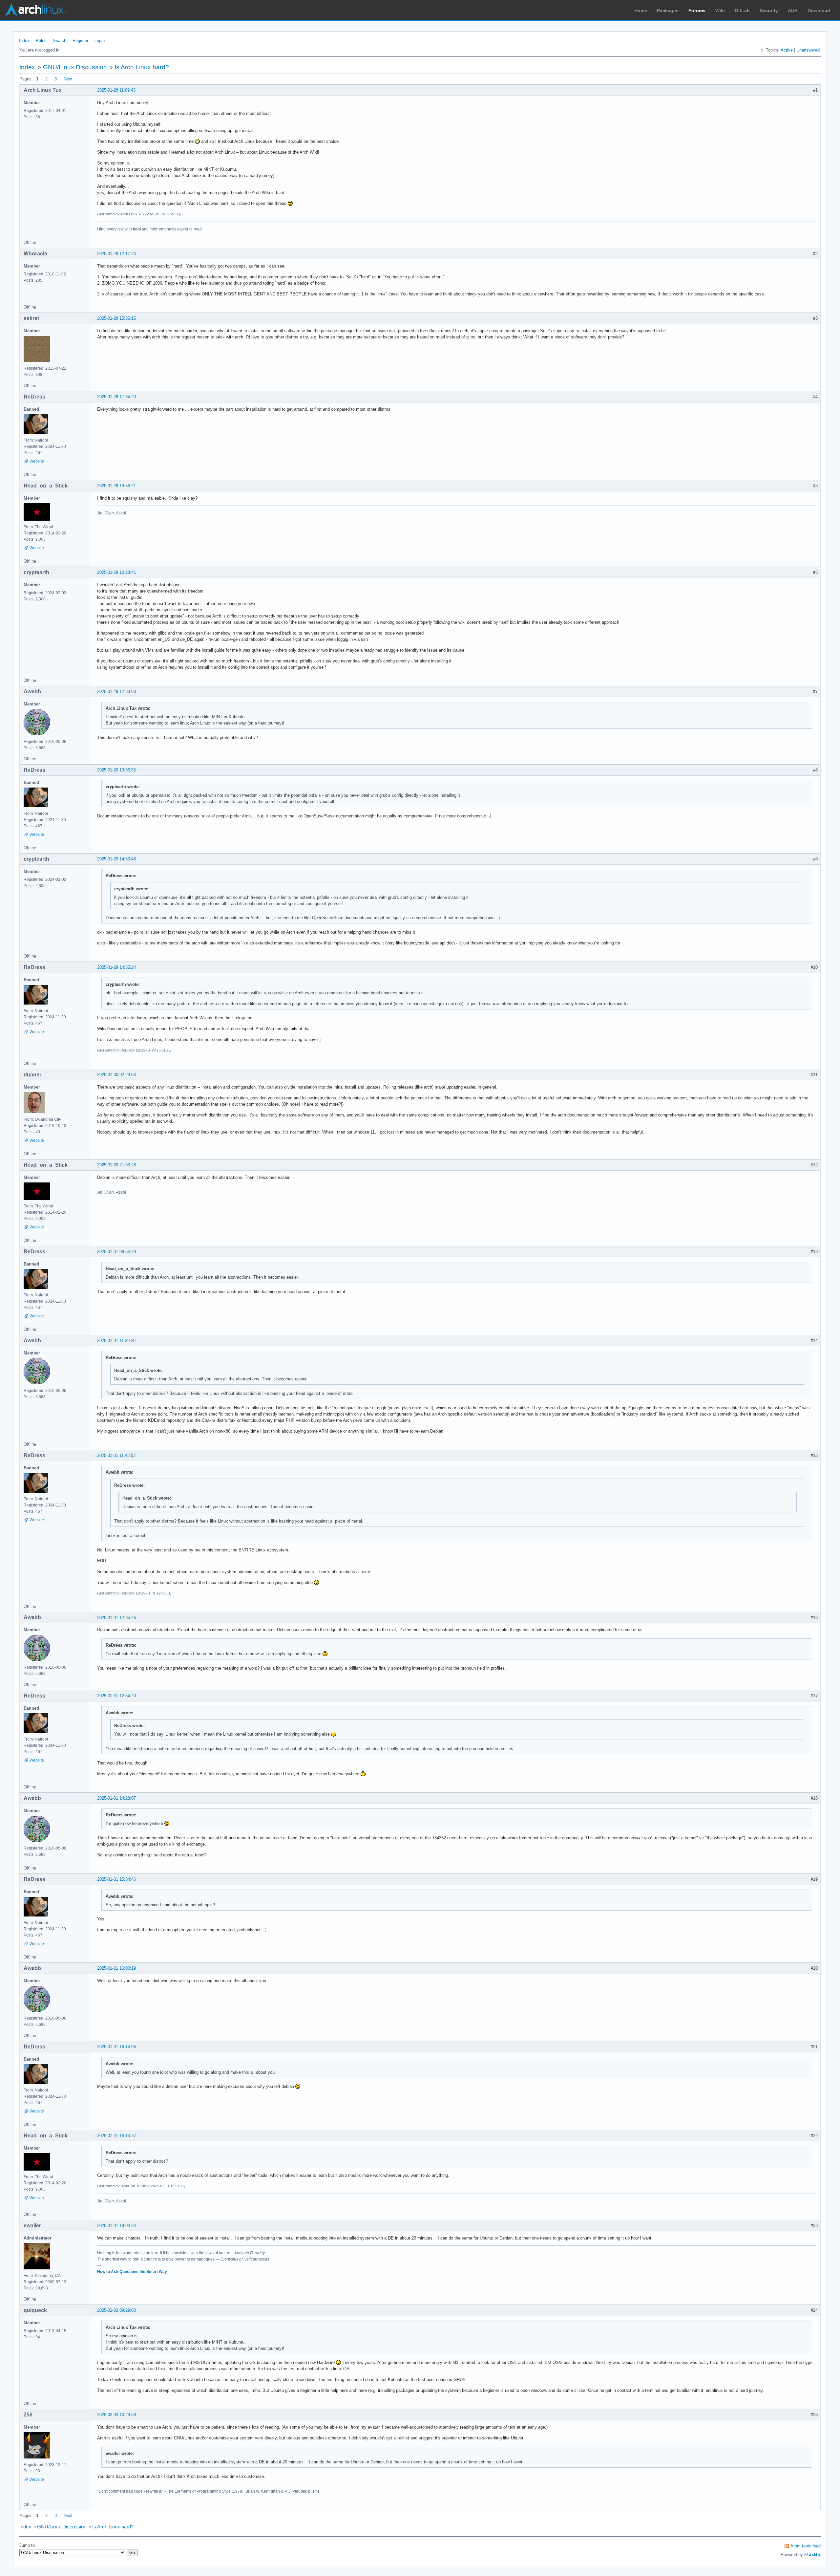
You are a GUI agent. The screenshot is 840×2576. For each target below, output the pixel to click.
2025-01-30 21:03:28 (116, 1165)
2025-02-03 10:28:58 (116, 2415)
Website (37, 461)
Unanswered (808, 50)
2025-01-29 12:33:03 (116, 692)
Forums (697, 11)
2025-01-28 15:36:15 (116, 318)
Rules (41, 41)
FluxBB (812, 2554)
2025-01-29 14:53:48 (116, 859)
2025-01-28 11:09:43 (116, 90)
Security (769, 11)
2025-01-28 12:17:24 (116, 254)
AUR (793, 11)
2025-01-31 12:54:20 (116, 1696)
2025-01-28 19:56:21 (116, 486)
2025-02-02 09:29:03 (116, 2310)
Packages (668, 11)
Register (80, 41)
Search (60, 41)
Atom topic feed (806, 2546)
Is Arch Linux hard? (142, 67)
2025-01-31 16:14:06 (116, 2047)
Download (819, 11)
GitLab (742, 11)
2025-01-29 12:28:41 (116, 572)
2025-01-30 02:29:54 (116, 1075)
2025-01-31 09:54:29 (116, 1252)
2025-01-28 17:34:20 (116, 397)
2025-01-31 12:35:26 (116, 1618)
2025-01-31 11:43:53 (116, 1455)
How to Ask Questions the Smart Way (132, 2272)
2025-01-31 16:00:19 (116, 1968)
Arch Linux (36, 10)
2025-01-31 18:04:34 (116, 2226)
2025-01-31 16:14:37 (116, 2136)
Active (787, 50)
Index (24, 41)
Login (100, 41)
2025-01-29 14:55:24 (116, 967)
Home (641, 11)
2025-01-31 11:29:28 (116, 1341)
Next (68, 79)
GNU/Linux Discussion (75, 67)
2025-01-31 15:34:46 (116, 1879)
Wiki (720, 11)
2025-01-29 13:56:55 (116, 770)
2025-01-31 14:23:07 (116, 1798)
